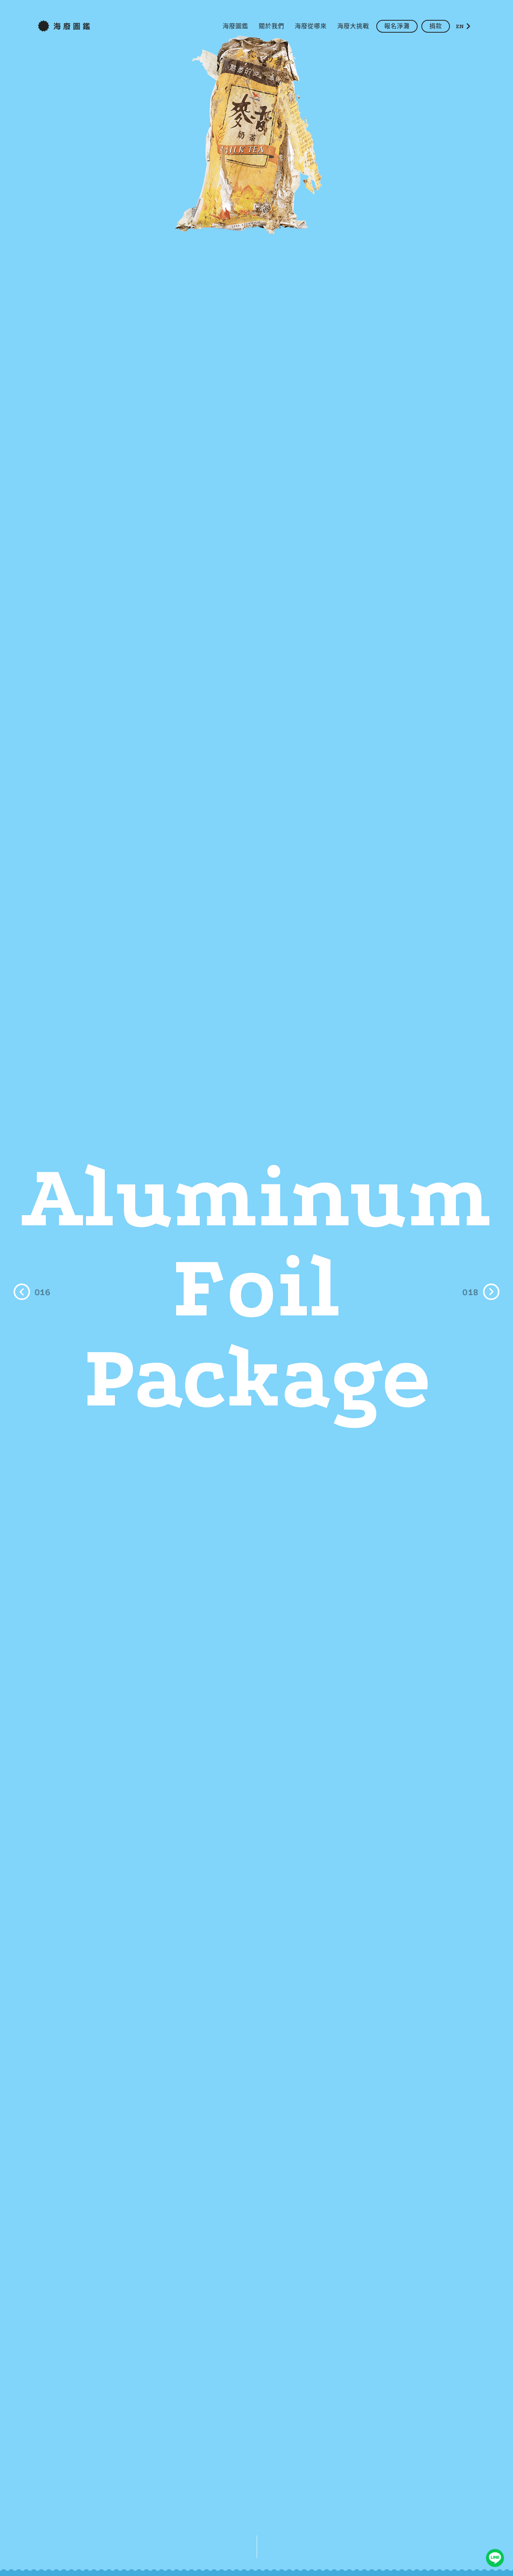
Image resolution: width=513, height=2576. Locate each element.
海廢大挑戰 (353, 26)
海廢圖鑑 (235, 26)
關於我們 (272, 26)
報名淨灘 (397, 26)
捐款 (436, 26)
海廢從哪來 (311, 26)
